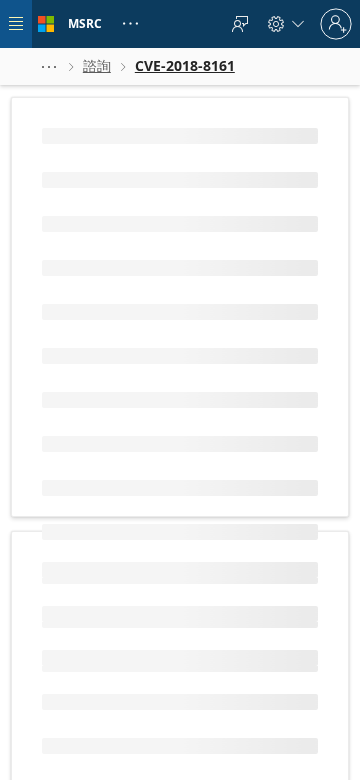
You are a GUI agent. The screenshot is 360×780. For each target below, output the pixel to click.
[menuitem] (240, 24)
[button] (49, 66)
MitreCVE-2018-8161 (109, 411)
